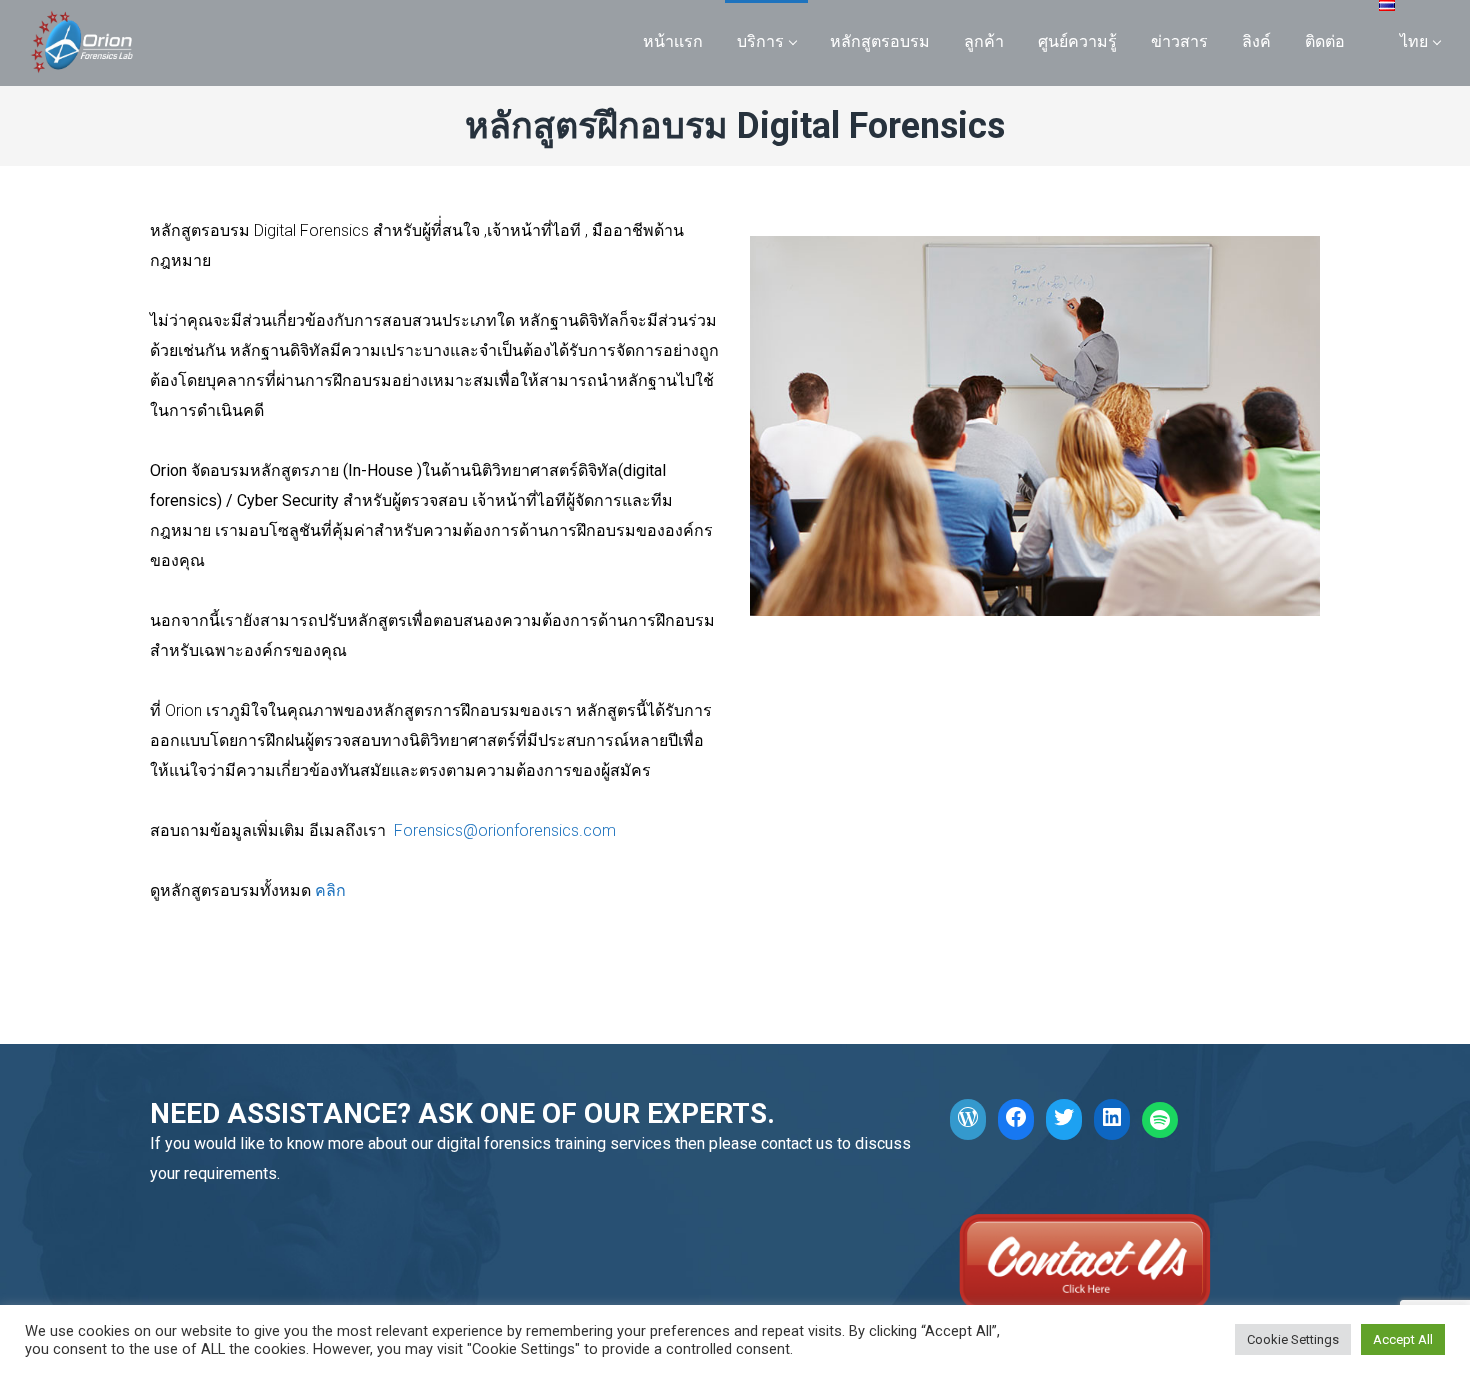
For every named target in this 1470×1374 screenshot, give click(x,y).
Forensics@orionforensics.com (505, 830)
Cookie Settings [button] (1293, 1339)
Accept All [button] (1403, 1339)
